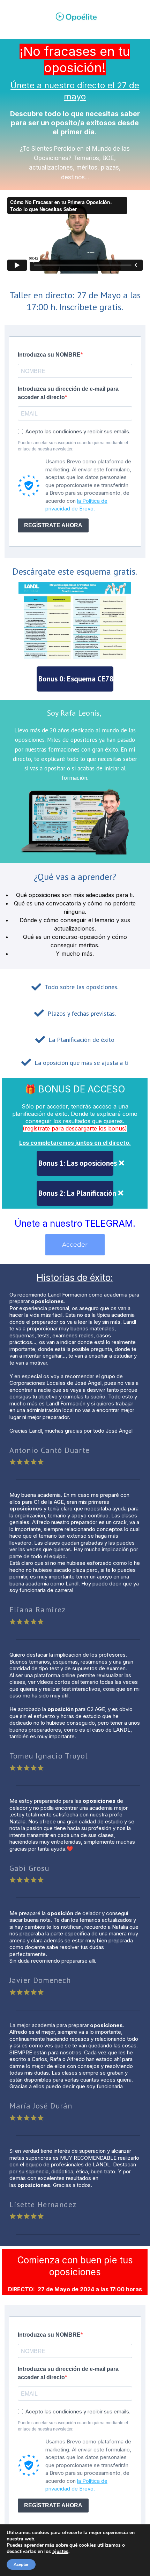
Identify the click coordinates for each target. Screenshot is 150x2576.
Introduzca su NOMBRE (49, 355)
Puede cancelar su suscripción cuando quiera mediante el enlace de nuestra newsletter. (73, 446)
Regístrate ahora (53, 525)
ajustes (60, 2552)
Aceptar (21, 2564)
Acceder (75, 1245)
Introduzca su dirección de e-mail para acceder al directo (68, 393)
